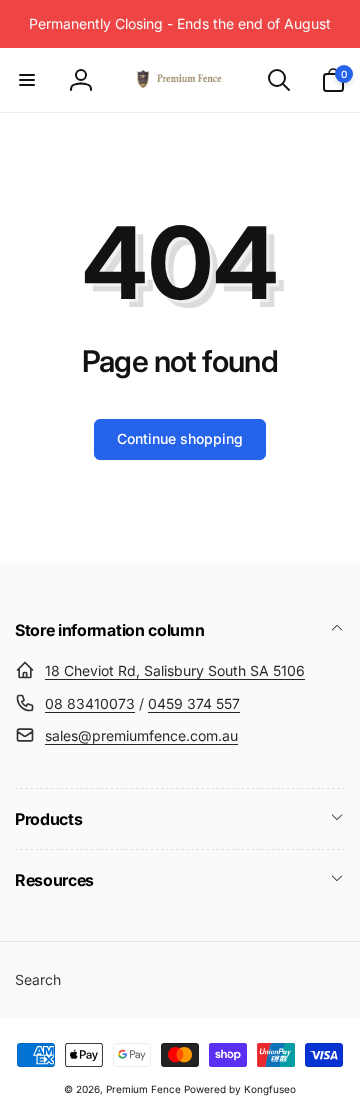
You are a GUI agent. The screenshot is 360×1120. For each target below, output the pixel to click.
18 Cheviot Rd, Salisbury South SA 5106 (175, 670)
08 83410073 (90, 703)
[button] (27, 80)
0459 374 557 (194, 703)
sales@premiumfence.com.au (141, 735)
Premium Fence (143, 1089)
